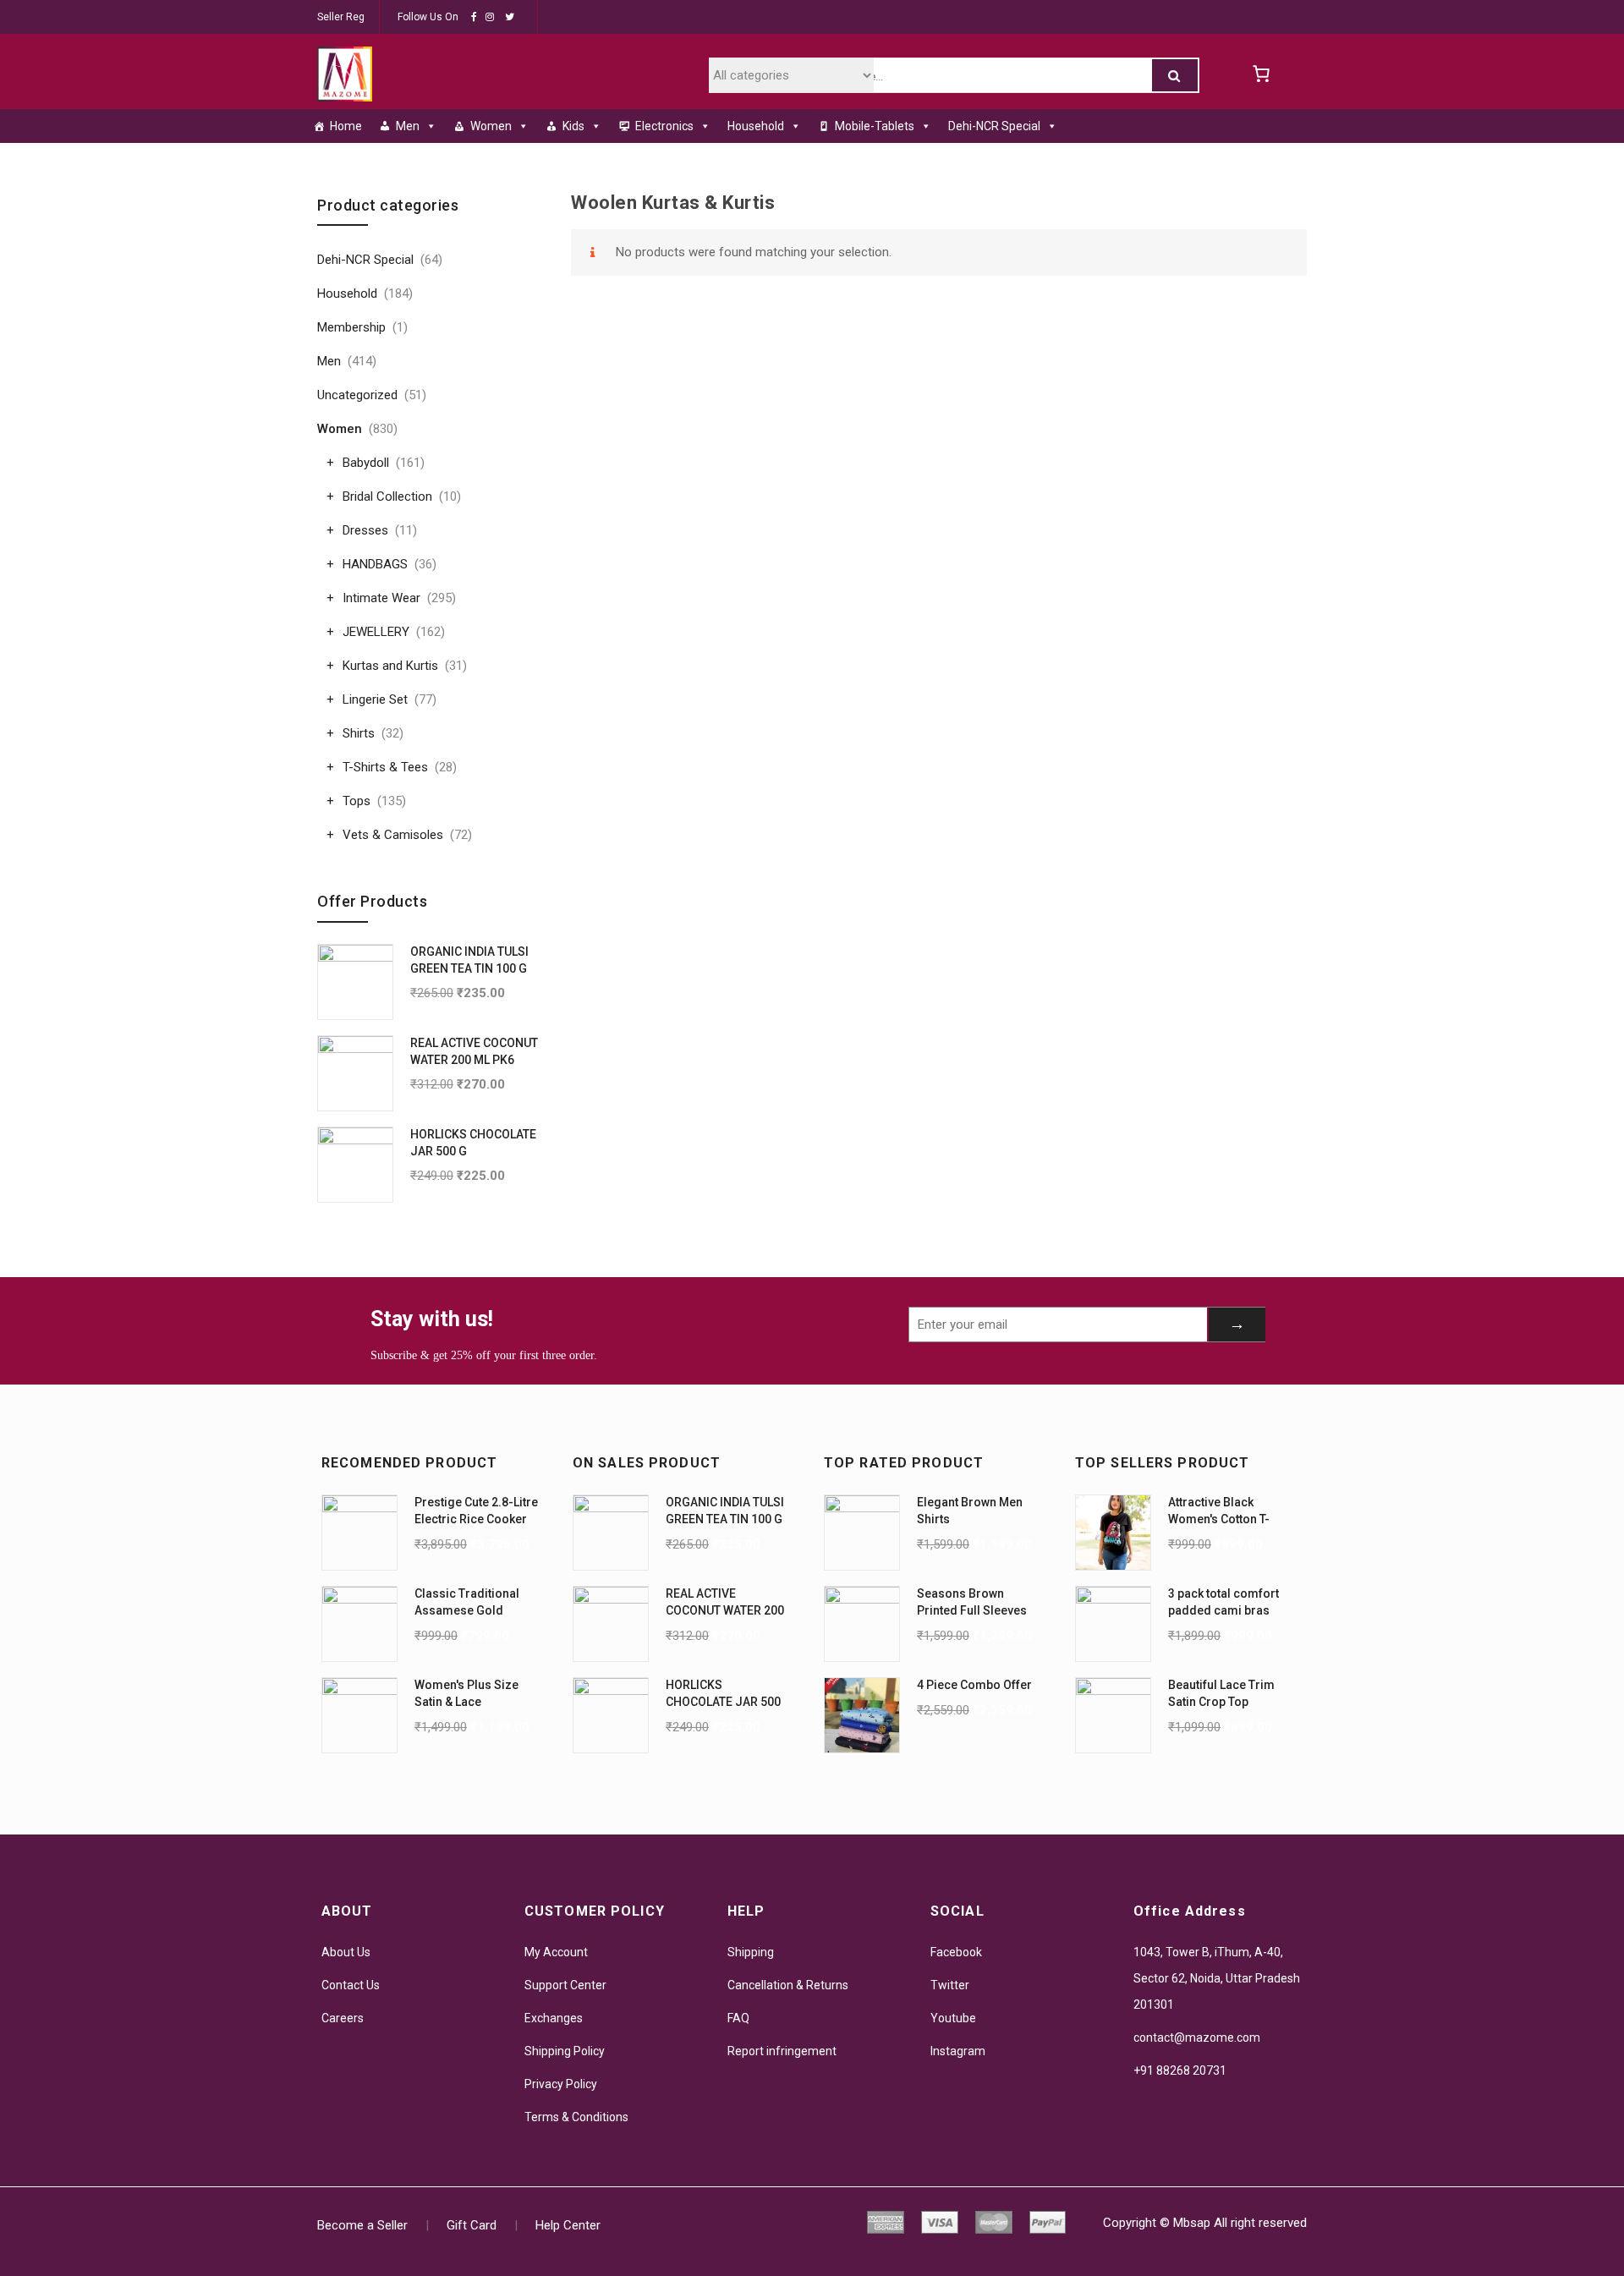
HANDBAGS (375, 564)
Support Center (565, 1985)
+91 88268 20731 (1180, 2070)
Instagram (958, 2051)
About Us (346, 1952)
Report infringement (782, 2051)
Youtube (953, 2018)
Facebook (956, 1952)
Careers (343, 2018)
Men (408, 126)
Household (756, 126)
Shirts (359, 733)
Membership (351, 327)
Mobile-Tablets (875, 126)
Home (346, 126)
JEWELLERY (376, 632)
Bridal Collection (387, 496)
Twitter (950, 1985)
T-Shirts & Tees (385, 767)
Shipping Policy (565, 2051)
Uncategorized (357, 395)
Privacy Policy (561, 2084)
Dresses (365, 530)
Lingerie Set (375, 699)
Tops (357, 801)
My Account (556, 1952)
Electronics (664, 126)
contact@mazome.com (1197, 2037)
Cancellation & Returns (788, 1985)
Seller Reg (341, 17)
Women (491, 126)
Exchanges (554, 2018)
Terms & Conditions (576, 2117)
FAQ (738, 2018)
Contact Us (351, 1985)
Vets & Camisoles (393, 835)
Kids (573, 126)
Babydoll (366, 463)
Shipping (751, 1952)
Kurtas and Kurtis (390, 666)
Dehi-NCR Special (994, 126)
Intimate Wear (381, 598)
